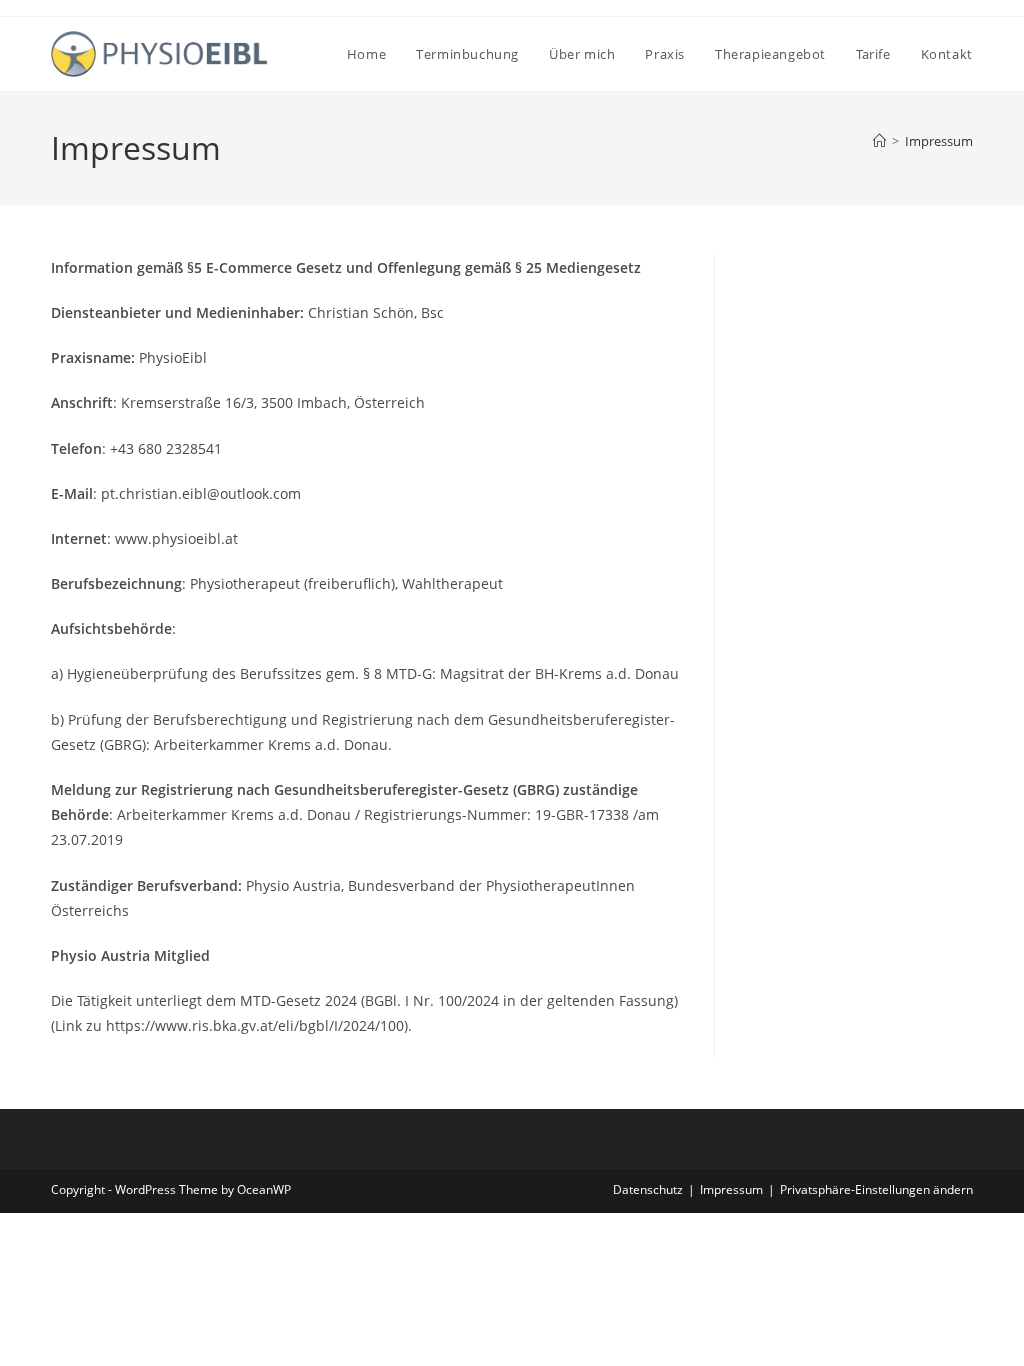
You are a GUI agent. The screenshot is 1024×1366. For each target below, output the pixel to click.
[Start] (879, 141)
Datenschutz (648, 1189)
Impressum (939, 141)
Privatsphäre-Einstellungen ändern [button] (876, 1189)
